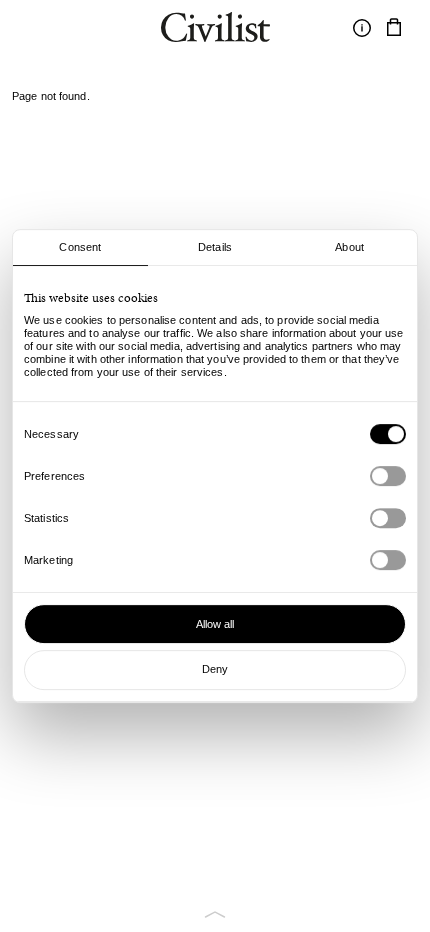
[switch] (388, 476)
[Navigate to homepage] (215, 30)
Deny (215, 669)
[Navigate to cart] (394, 28)
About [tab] (349, 247)
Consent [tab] (80, 247)
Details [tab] (215, 247)
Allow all (215, 624)
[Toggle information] (362, 28)
